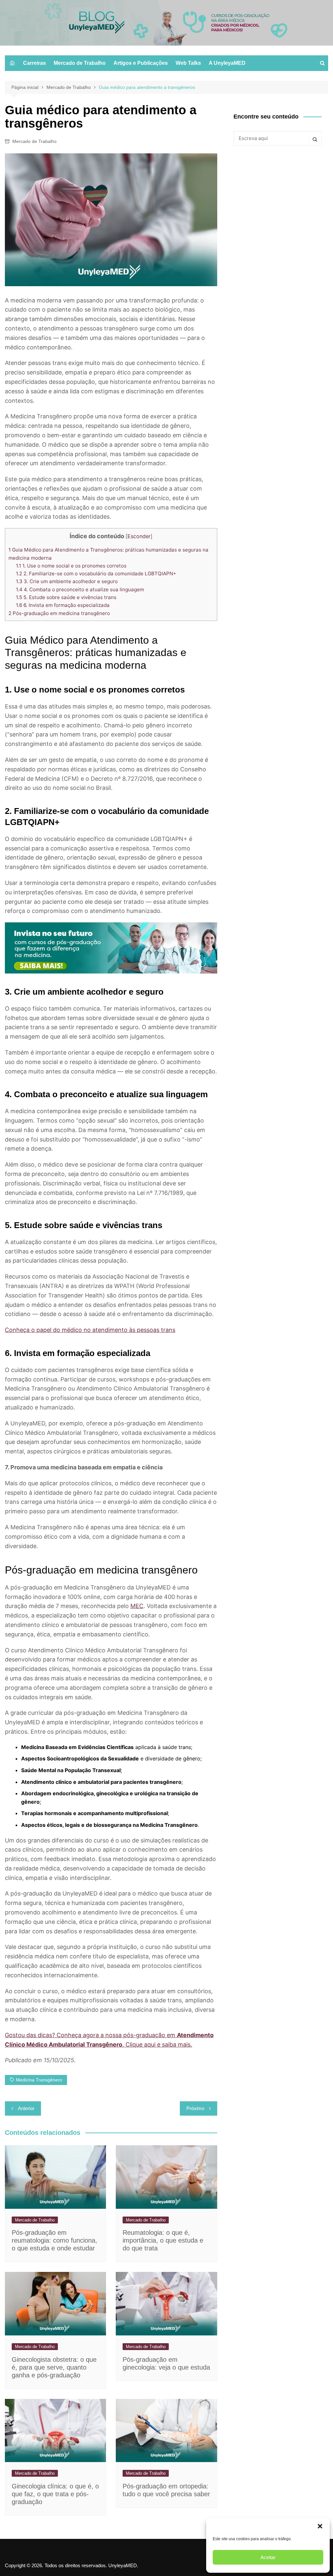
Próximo (195, 2108)
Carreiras (34, 63)
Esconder (139, 536)
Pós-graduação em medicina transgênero (59, 613)
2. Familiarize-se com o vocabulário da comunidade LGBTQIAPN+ (96, 574)
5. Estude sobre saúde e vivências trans (66, 597)
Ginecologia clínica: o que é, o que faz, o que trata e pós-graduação (55, 2494)
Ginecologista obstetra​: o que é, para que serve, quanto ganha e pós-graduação (54, 2367)
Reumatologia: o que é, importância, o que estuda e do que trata (163, 2240)
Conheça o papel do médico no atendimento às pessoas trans (90, 1330)
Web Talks (188, 63)
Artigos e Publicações (141, 63)
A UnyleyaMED (227, 63)
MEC (137, 1606)
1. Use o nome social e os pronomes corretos (71, 566)
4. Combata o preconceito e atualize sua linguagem (80, 589)
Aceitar (268, 2557)
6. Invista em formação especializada (63, 605)
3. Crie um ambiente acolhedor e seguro (67, 581)
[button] (320, 2526)
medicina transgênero (39, 2080)
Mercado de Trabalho (80, 63)
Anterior (26, 2108)
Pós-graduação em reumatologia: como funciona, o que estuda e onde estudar (54, 2240)
